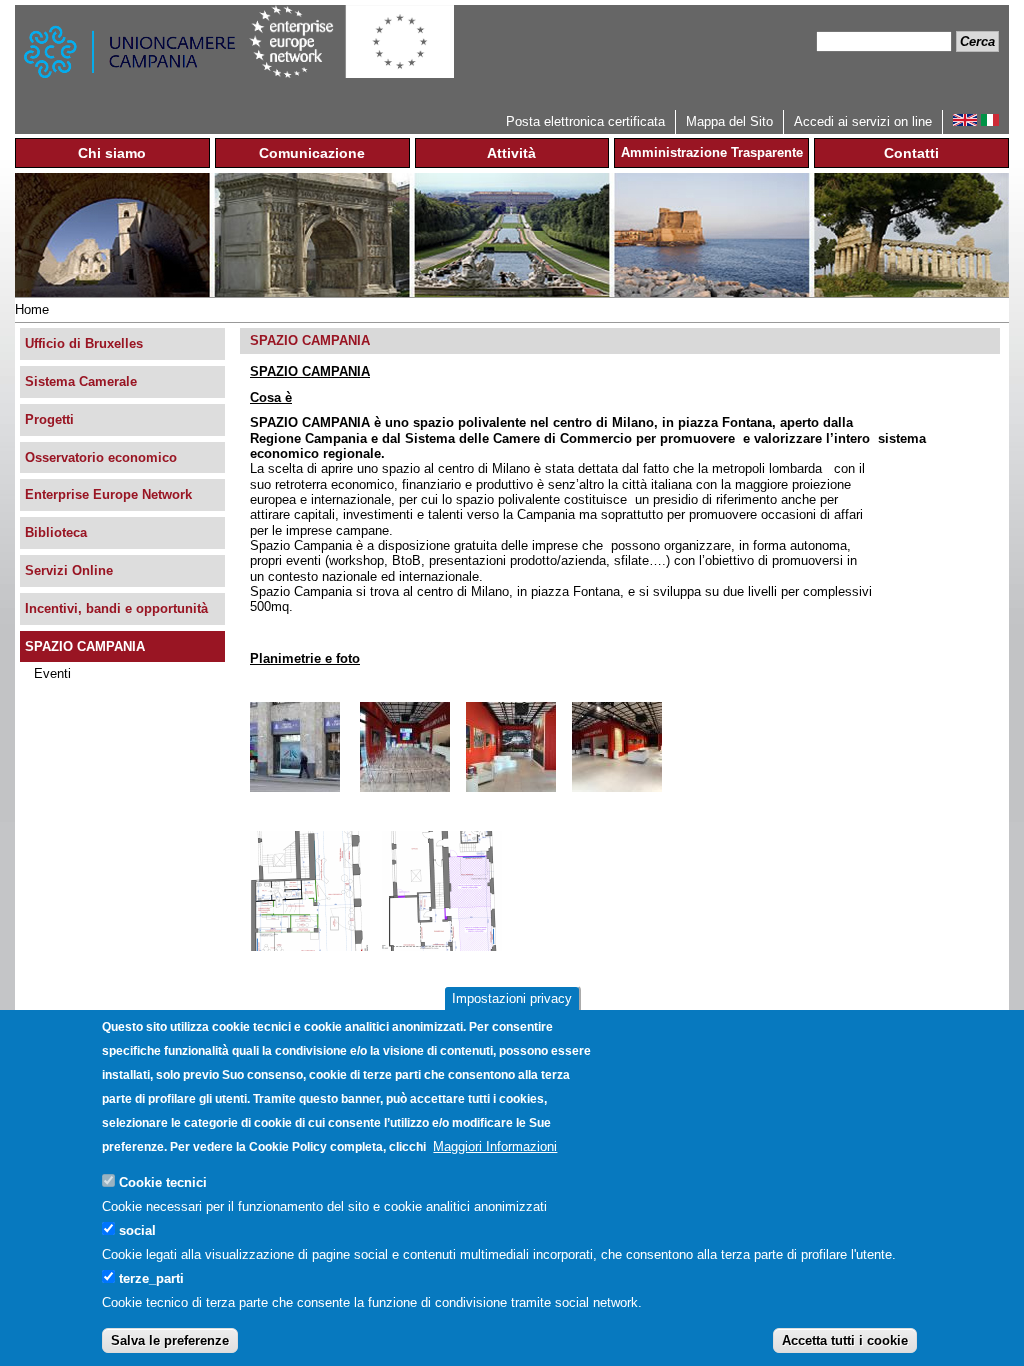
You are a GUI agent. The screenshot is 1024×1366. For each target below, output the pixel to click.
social (137, 1230)
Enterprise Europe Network (108, 494)
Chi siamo (112, 153)
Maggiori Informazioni (495, 1146)
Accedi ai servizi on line (863, 121)
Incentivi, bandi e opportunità (116, 608)
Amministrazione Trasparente (712, 152)
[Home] (132, 57)
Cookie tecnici (163, 1182)
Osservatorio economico (101, 457)
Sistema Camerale (81, 381)
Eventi (52, 673)
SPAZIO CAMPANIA (85, 646)
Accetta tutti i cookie (845, 1340)
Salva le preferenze (170, 1340)
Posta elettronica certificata (585, 121)
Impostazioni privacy (512, 998)
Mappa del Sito (729, 121)
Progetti (49, 419)
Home (32, 309)
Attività (511, 153)
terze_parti (151, 1278)
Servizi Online (69, 570)
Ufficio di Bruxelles (84, 343)
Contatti (911, 153)
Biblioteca (56, 532)
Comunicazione (312, 153)
